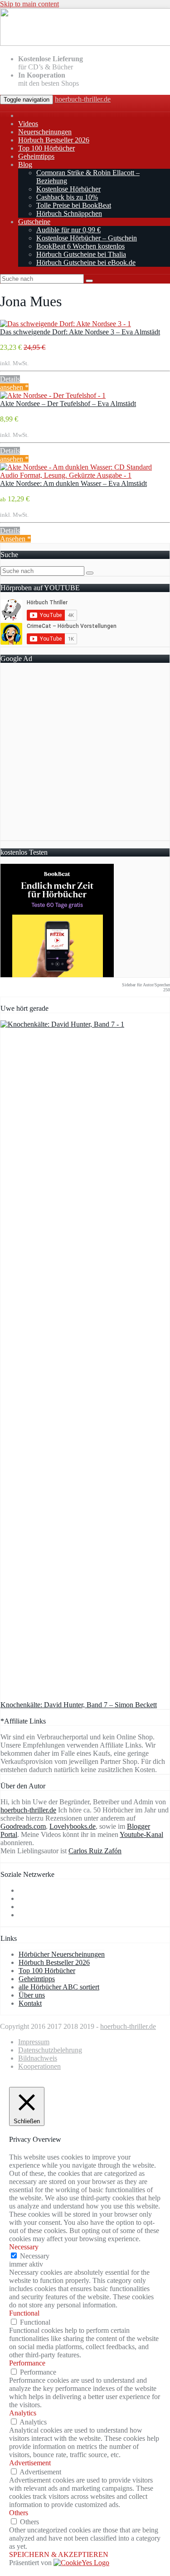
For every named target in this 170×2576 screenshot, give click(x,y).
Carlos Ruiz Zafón (95, 1851)
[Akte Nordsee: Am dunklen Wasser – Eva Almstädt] (85, 475)
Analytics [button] (23, 2413)
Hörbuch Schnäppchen (69, 213)
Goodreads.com (23, 1826)
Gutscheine (34, 222)
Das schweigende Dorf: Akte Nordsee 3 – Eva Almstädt (80, 332)
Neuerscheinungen (45, 132)
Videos (28, 124)
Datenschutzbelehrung (50, 2050)
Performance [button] (27, 2363)
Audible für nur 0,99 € (68, 230)
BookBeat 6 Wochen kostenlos (80, 246)
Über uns (32, 1995)
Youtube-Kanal (141, 1834)
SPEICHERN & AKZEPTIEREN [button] (59, 2554)
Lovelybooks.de (73, 1826)
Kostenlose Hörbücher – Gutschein (87, 238)
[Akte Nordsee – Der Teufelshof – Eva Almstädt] (53, 395)
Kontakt (30, 2003)
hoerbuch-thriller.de (83, 99)
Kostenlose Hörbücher (68, 189)
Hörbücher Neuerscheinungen (62, 1954)
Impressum (34, 2042)
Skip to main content (29, 4)
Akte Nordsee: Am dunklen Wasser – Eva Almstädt (73, 483)
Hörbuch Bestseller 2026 (54, 140)
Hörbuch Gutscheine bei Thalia (81, 254)
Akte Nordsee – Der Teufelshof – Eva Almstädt (68, 404)
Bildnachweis (38, 2058)
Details (10, 379)
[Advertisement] (85, 755)
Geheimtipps (36, 156)
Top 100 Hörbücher (46, 148)
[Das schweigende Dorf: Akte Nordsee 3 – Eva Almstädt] (66, 324)
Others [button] (19, 2513)
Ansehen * (15, 539)
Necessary (35, 2256)
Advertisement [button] (30, 2463)
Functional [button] (24, 2313)
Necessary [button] (24, 2247)
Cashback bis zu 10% (67, 197)
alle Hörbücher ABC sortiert (59, 1987)
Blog (25, 164)
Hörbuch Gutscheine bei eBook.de (86, 262)
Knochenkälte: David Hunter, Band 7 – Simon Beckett (79, 1705)
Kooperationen (39, 2066)
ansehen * (14, 387)
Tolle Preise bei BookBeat (74, 205)
